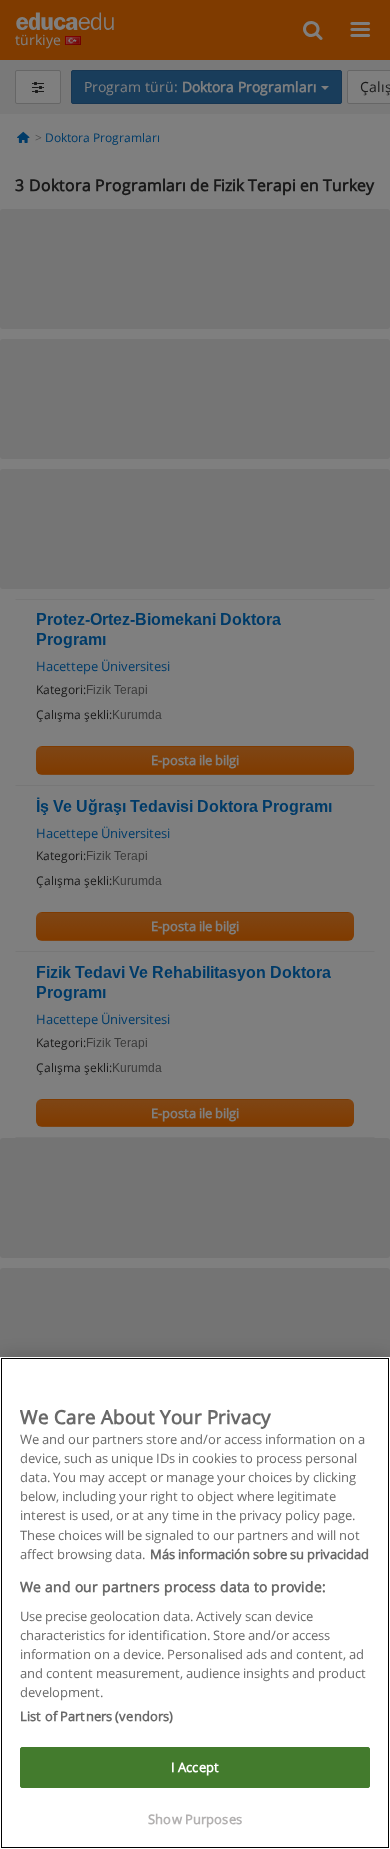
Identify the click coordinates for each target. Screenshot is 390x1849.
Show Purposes (195, 1819)
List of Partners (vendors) (96, 1716)
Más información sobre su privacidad (259, 1554)
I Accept (195, 1767)
